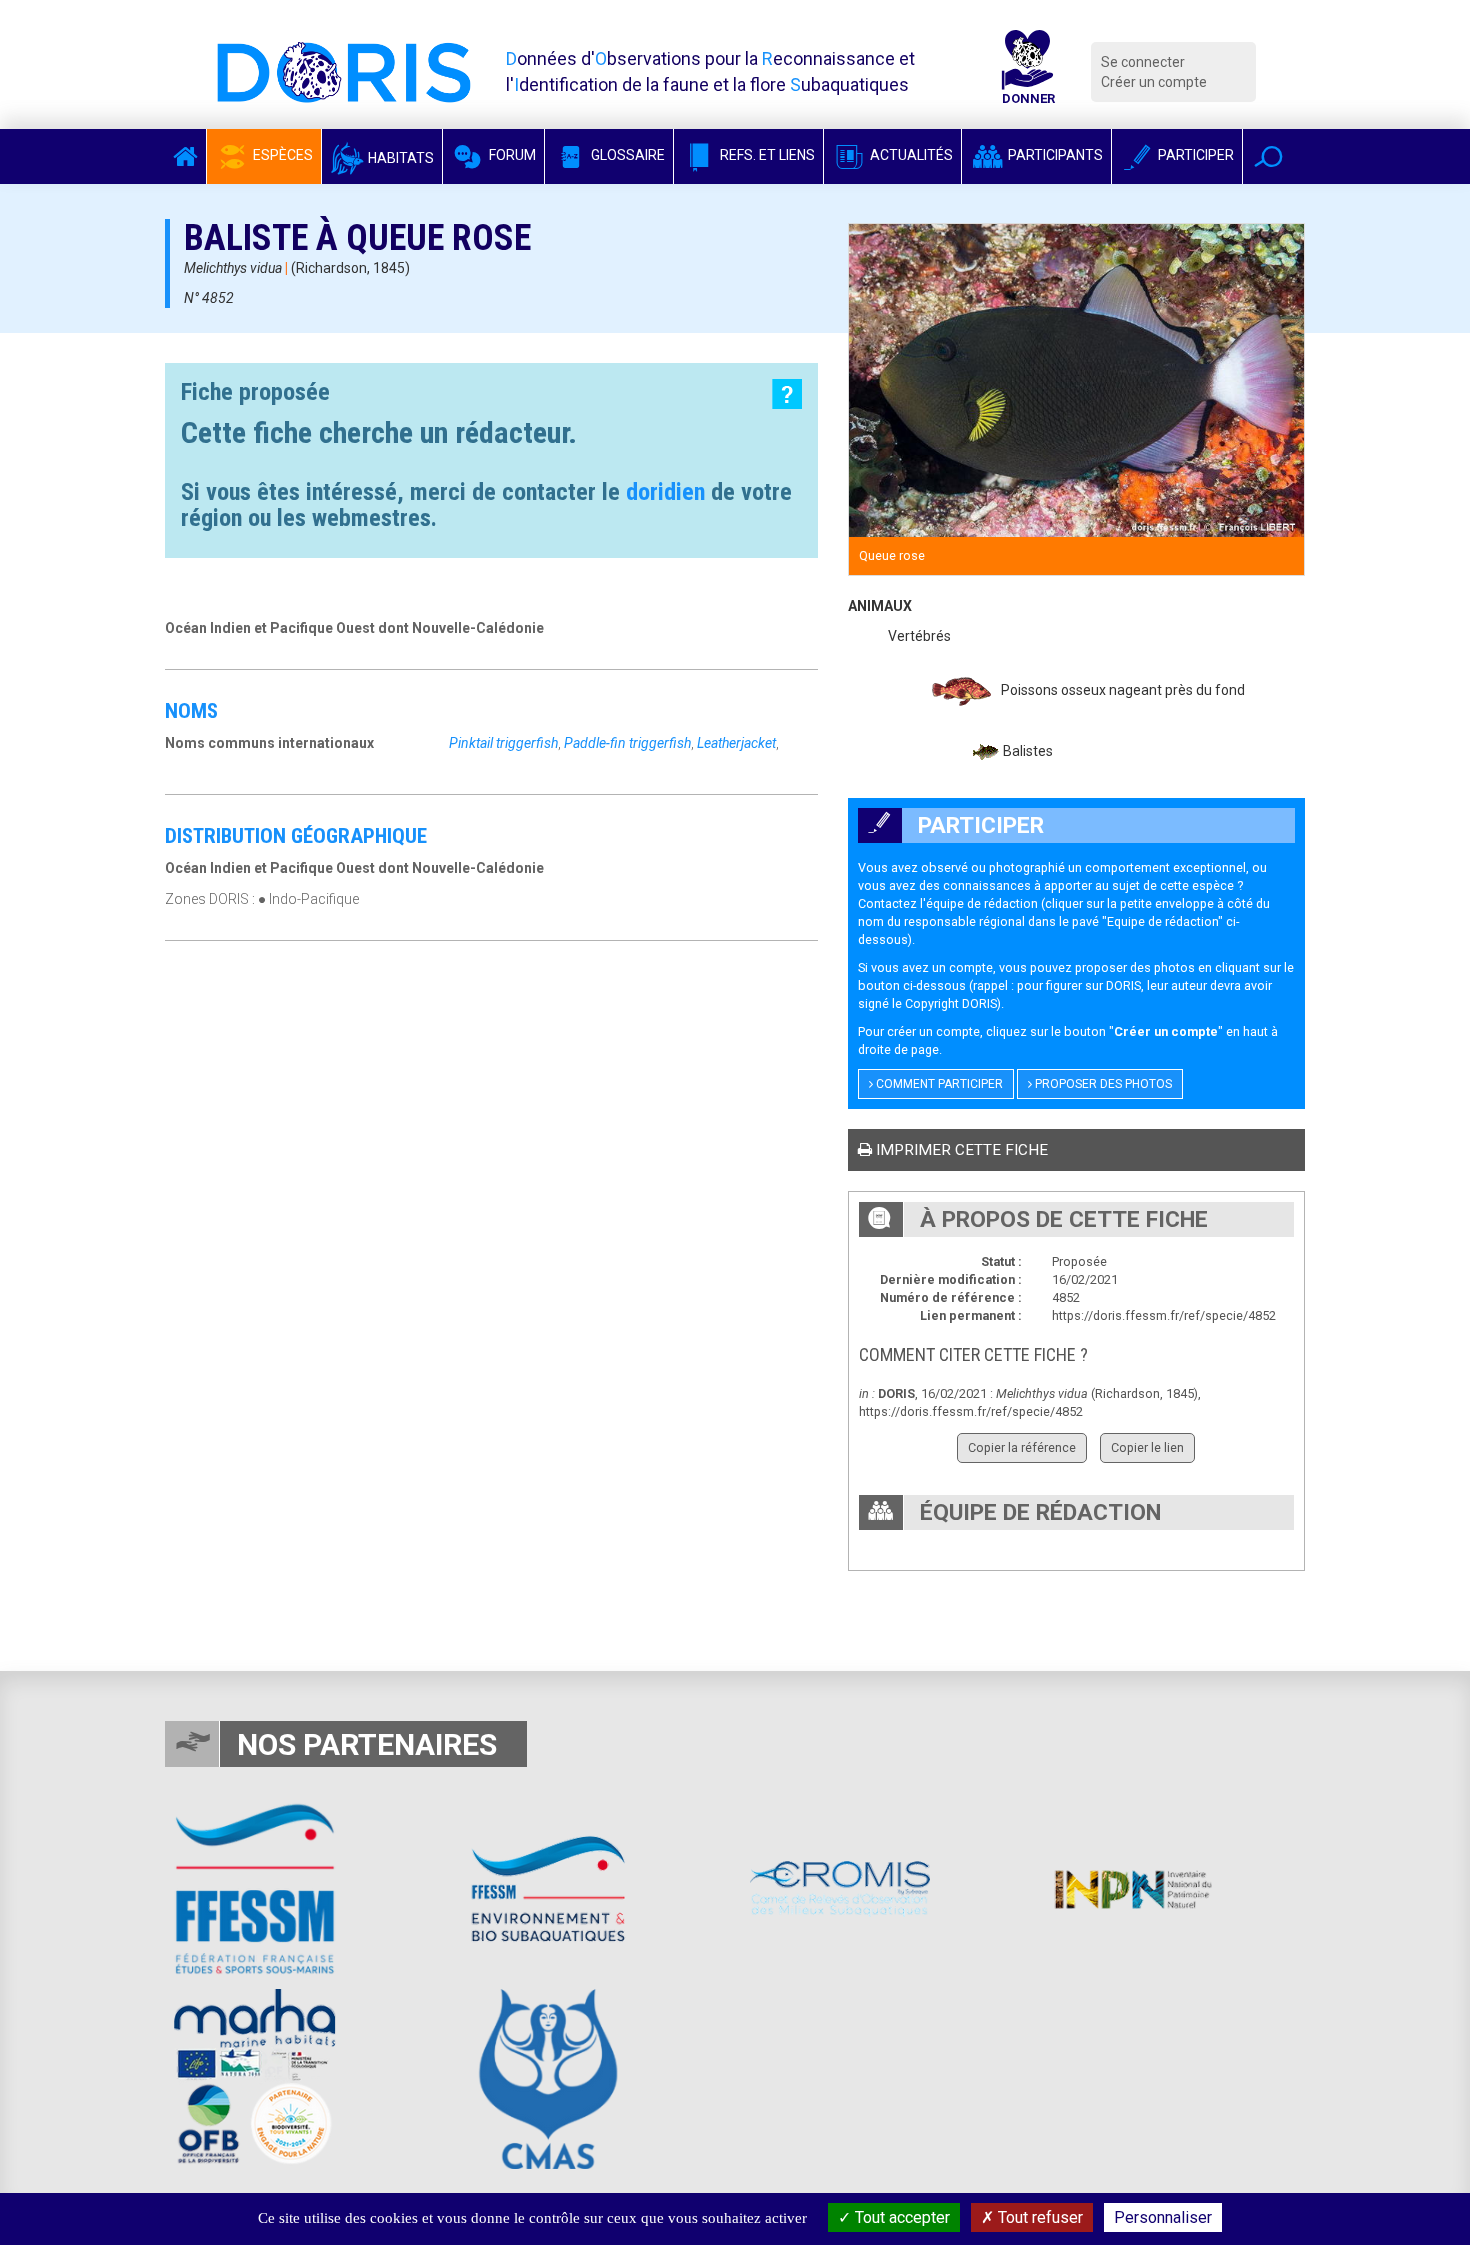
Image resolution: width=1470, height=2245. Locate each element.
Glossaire (626, 155)
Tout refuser (1038, 2217)
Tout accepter (900, 2217)
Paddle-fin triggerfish (627, 743)
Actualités (910, 155)
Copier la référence (1022, 1447)
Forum (511, 155)
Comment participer (938, 1084)
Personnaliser (1163, 2217)
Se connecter (1143, 62)
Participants (1054, 155)
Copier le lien (1147, 1447)
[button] (1268, 156)
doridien (665, 492)
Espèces (281, 155)
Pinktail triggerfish (503, 743)
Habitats (399, 158)
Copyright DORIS (951, 1003)
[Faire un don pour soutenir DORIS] (1028, 72)
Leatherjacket (736, 743)
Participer (1194, 155)
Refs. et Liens (766, 155)
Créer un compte (1154, 82)
